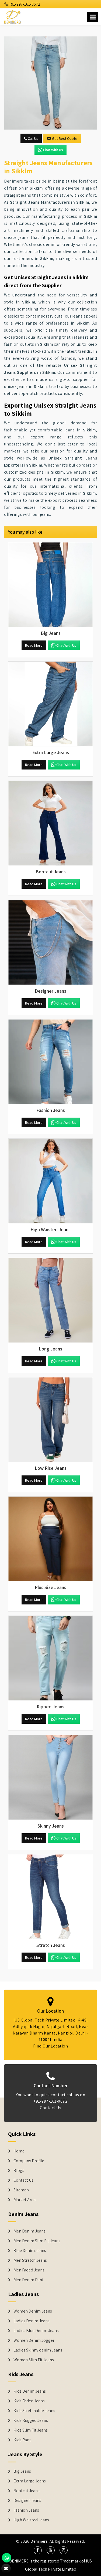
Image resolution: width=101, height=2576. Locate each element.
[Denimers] (13, 16)
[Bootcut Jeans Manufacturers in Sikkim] (50, 823)
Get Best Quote (65, 138)
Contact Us (50, 2108)
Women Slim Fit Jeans (34, 2360)
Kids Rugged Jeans (31, 2420)
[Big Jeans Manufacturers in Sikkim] (50, 585)
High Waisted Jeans (31, 2520)
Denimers (39, 2541)
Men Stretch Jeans (30, 2260)
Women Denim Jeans (33, 2311)
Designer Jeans (27, 2501)
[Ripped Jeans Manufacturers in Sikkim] (50, 1658)
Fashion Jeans (26, 2510)
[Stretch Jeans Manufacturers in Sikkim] (50, 1897)
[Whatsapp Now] (7, 2558)
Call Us (33, 138)
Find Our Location (51, 2046)
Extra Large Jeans (30, 2481)
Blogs (19, 2171)
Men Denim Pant (29, 2280)
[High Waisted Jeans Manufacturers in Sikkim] (50, 1181)
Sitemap (21, 2190)
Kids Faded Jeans (29, 2401)
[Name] (93, 17)
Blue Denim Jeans (30, 2251)
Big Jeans (22, 2471)
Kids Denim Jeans (30, 2391)
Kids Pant (22, 2440)
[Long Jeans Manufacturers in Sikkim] (50, 1300)
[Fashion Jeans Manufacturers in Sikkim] (50, 1062)
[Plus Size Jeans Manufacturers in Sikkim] (50, 1539)
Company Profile (29, 2161)
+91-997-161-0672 (24, 4)
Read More (34, 645)
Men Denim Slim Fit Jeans (37, 2241)
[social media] (38, 2550)
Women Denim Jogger (34, 2340)
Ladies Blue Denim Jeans (36, 2331)
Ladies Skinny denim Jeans (38, 2350)
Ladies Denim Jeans (32, 2321)
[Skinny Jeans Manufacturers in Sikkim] (50, 1777)
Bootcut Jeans (27, 2491)
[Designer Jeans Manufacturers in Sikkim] (50, 942)
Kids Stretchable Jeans (34, 2411)
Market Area (25, 2200)
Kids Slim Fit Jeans (31, 2430)
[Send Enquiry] (50, 83)
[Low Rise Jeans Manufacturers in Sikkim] (50, 1420)
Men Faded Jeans (29, 2270)
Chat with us (53, 150)
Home (19, 2151)
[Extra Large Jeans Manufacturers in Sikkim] (50, 704)
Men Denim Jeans (29, 2231)
